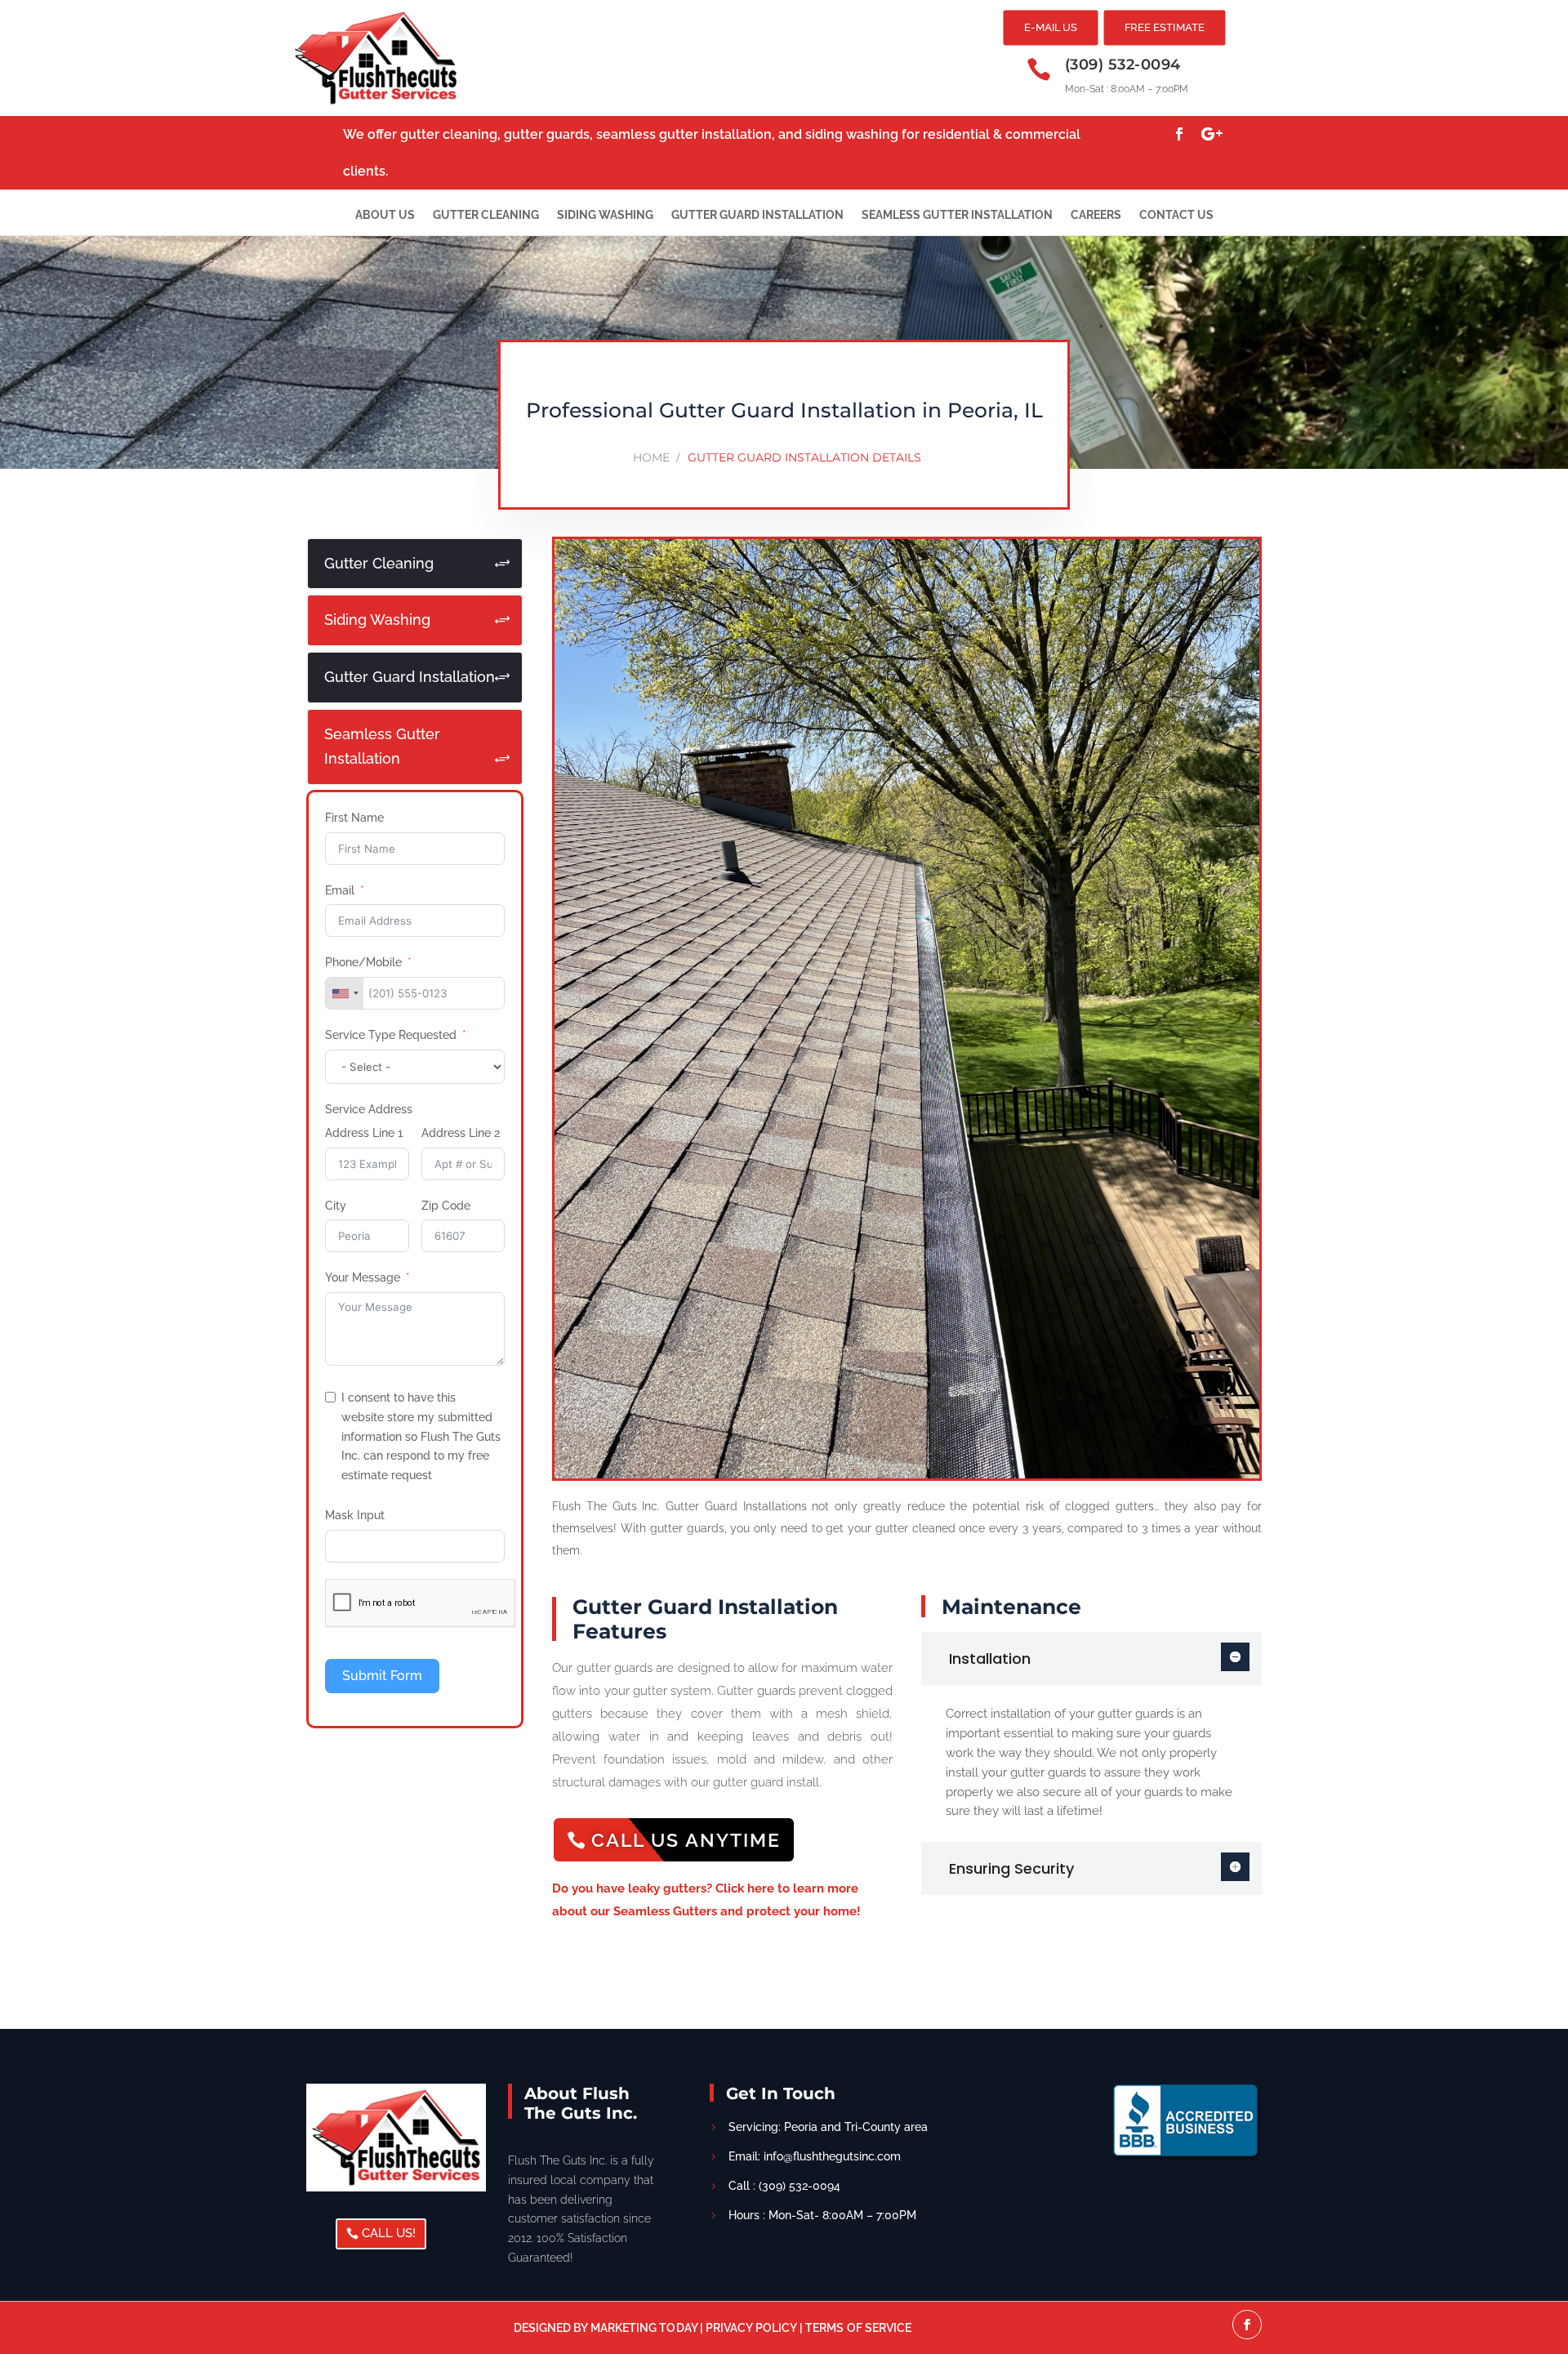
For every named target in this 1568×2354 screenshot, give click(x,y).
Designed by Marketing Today (607, 2328)
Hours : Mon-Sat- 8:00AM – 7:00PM (822, 2215)
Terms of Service (858, 2328)
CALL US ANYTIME (686, 1840)
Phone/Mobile (363, 962)
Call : (784, 2186)
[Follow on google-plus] (1212, 134)
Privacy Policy (751, 2328)
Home (651, 457)
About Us (385, 215)
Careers (1096, 215)
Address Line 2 (461, 1133)
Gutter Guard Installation (757, 215)
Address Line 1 (364, 1133)
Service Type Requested (391, 1035)
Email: (746, 2156)
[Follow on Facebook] (1179, 134)
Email (340, 890)
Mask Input (355, 1515)
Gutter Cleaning (486, 215)
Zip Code (446, 1206)
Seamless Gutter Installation (957, 215)
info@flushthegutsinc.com (832, 2156)
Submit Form (382, 1676)
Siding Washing (605, 215)
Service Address (369, 1109)
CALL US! (389, 2233)
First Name (354, 818)
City (336, 1206)
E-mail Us (1051, 27)
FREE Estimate (1165, 27)
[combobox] (345, 993)
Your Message (363, 1277)
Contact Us (1176, 215)
